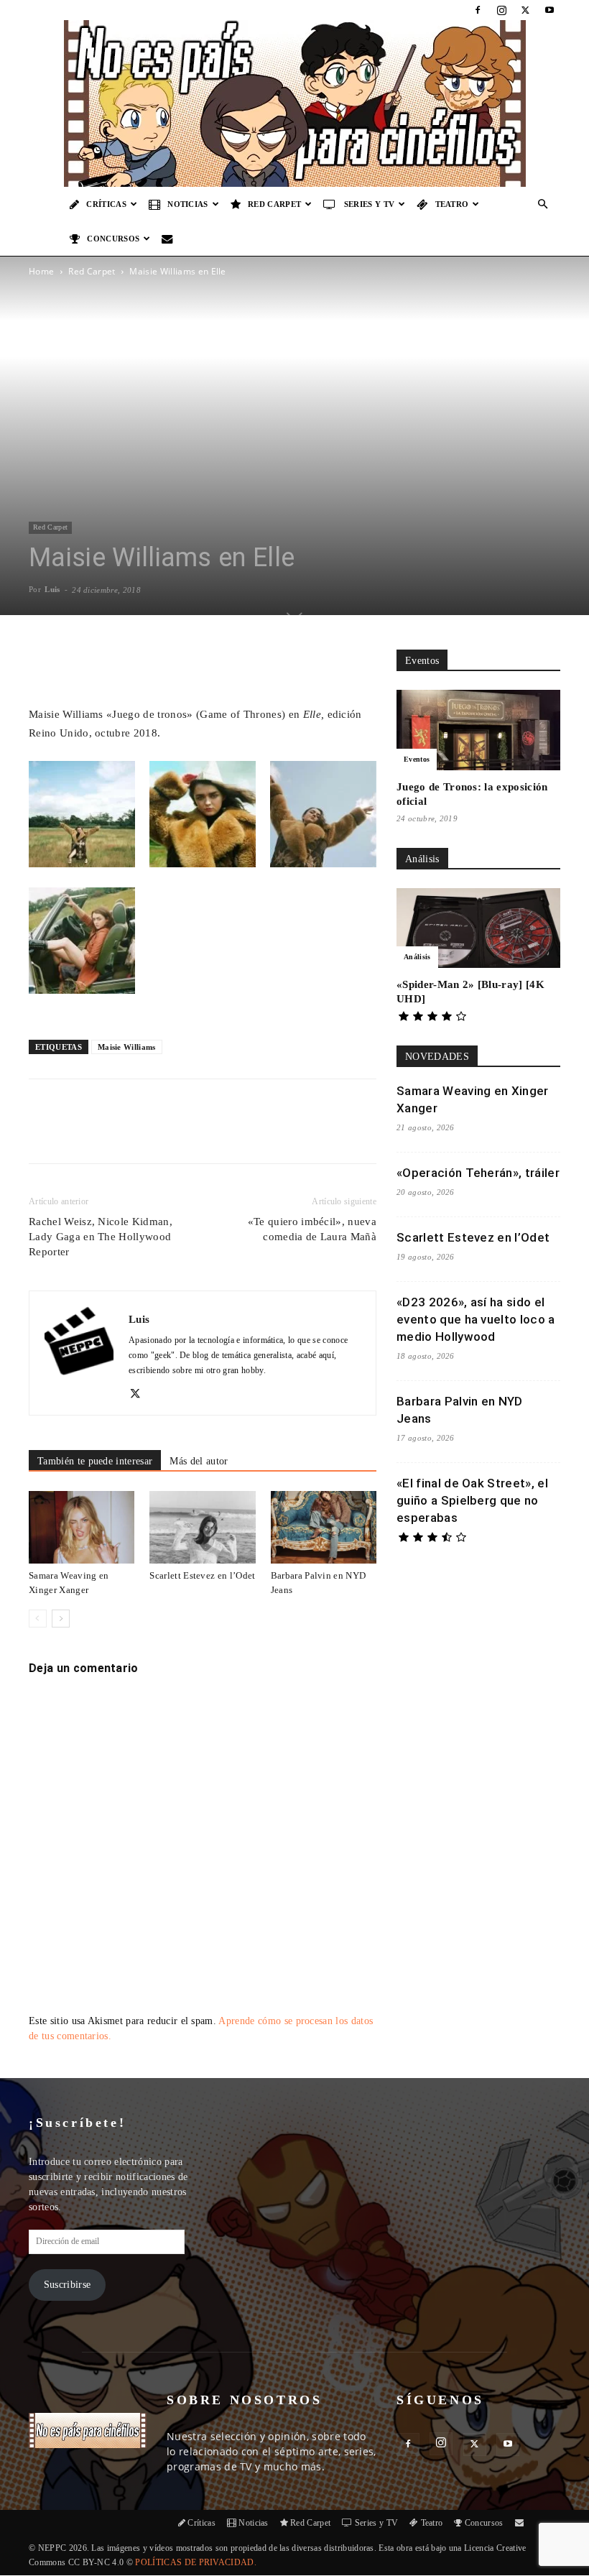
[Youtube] (549, 10)
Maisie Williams (127, 1047)
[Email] (229, 1134)
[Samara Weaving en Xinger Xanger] (82, 1527)
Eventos (417, 759)
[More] (290, 664)
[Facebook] (478, 10)
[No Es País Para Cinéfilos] (294, 103)
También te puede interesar (95, 1461)
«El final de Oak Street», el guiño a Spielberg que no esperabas (472, 1500)
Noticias (188, 204)
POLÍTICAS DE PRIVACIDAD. (196, 2562)
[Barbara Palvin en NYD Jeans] (324, 1527)
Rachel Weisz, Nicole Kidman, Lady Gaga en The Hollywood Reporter (101, 1237)
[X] (526, 10)
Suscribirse (68, 2285)
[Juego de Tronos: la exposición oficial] (478, 730)
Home (41, 271)
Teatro (452, 204)
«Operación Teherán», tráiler (478, 1173)
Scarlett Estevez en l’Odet (202, 1575)
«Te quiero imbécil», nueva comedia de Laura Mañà (312, 1229)
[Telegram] (262, 1134)
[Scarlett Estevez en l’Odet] (202, 1527)
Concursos (113, 239)
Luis (52, 589)
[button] (543, 204)
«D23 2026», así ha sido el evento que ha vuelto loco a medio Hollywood (476, 1319)
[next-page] (61, 1619)
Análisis (417, 957)
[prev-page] (38, 1619)
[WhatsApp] (196, 1134)
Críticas (106, 204)
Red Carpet (274, 204)
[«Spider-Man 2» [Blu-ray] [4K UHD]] (478, 928)
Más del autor (199, 1461)
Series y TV (370, 204)
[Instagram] (501, 10)
